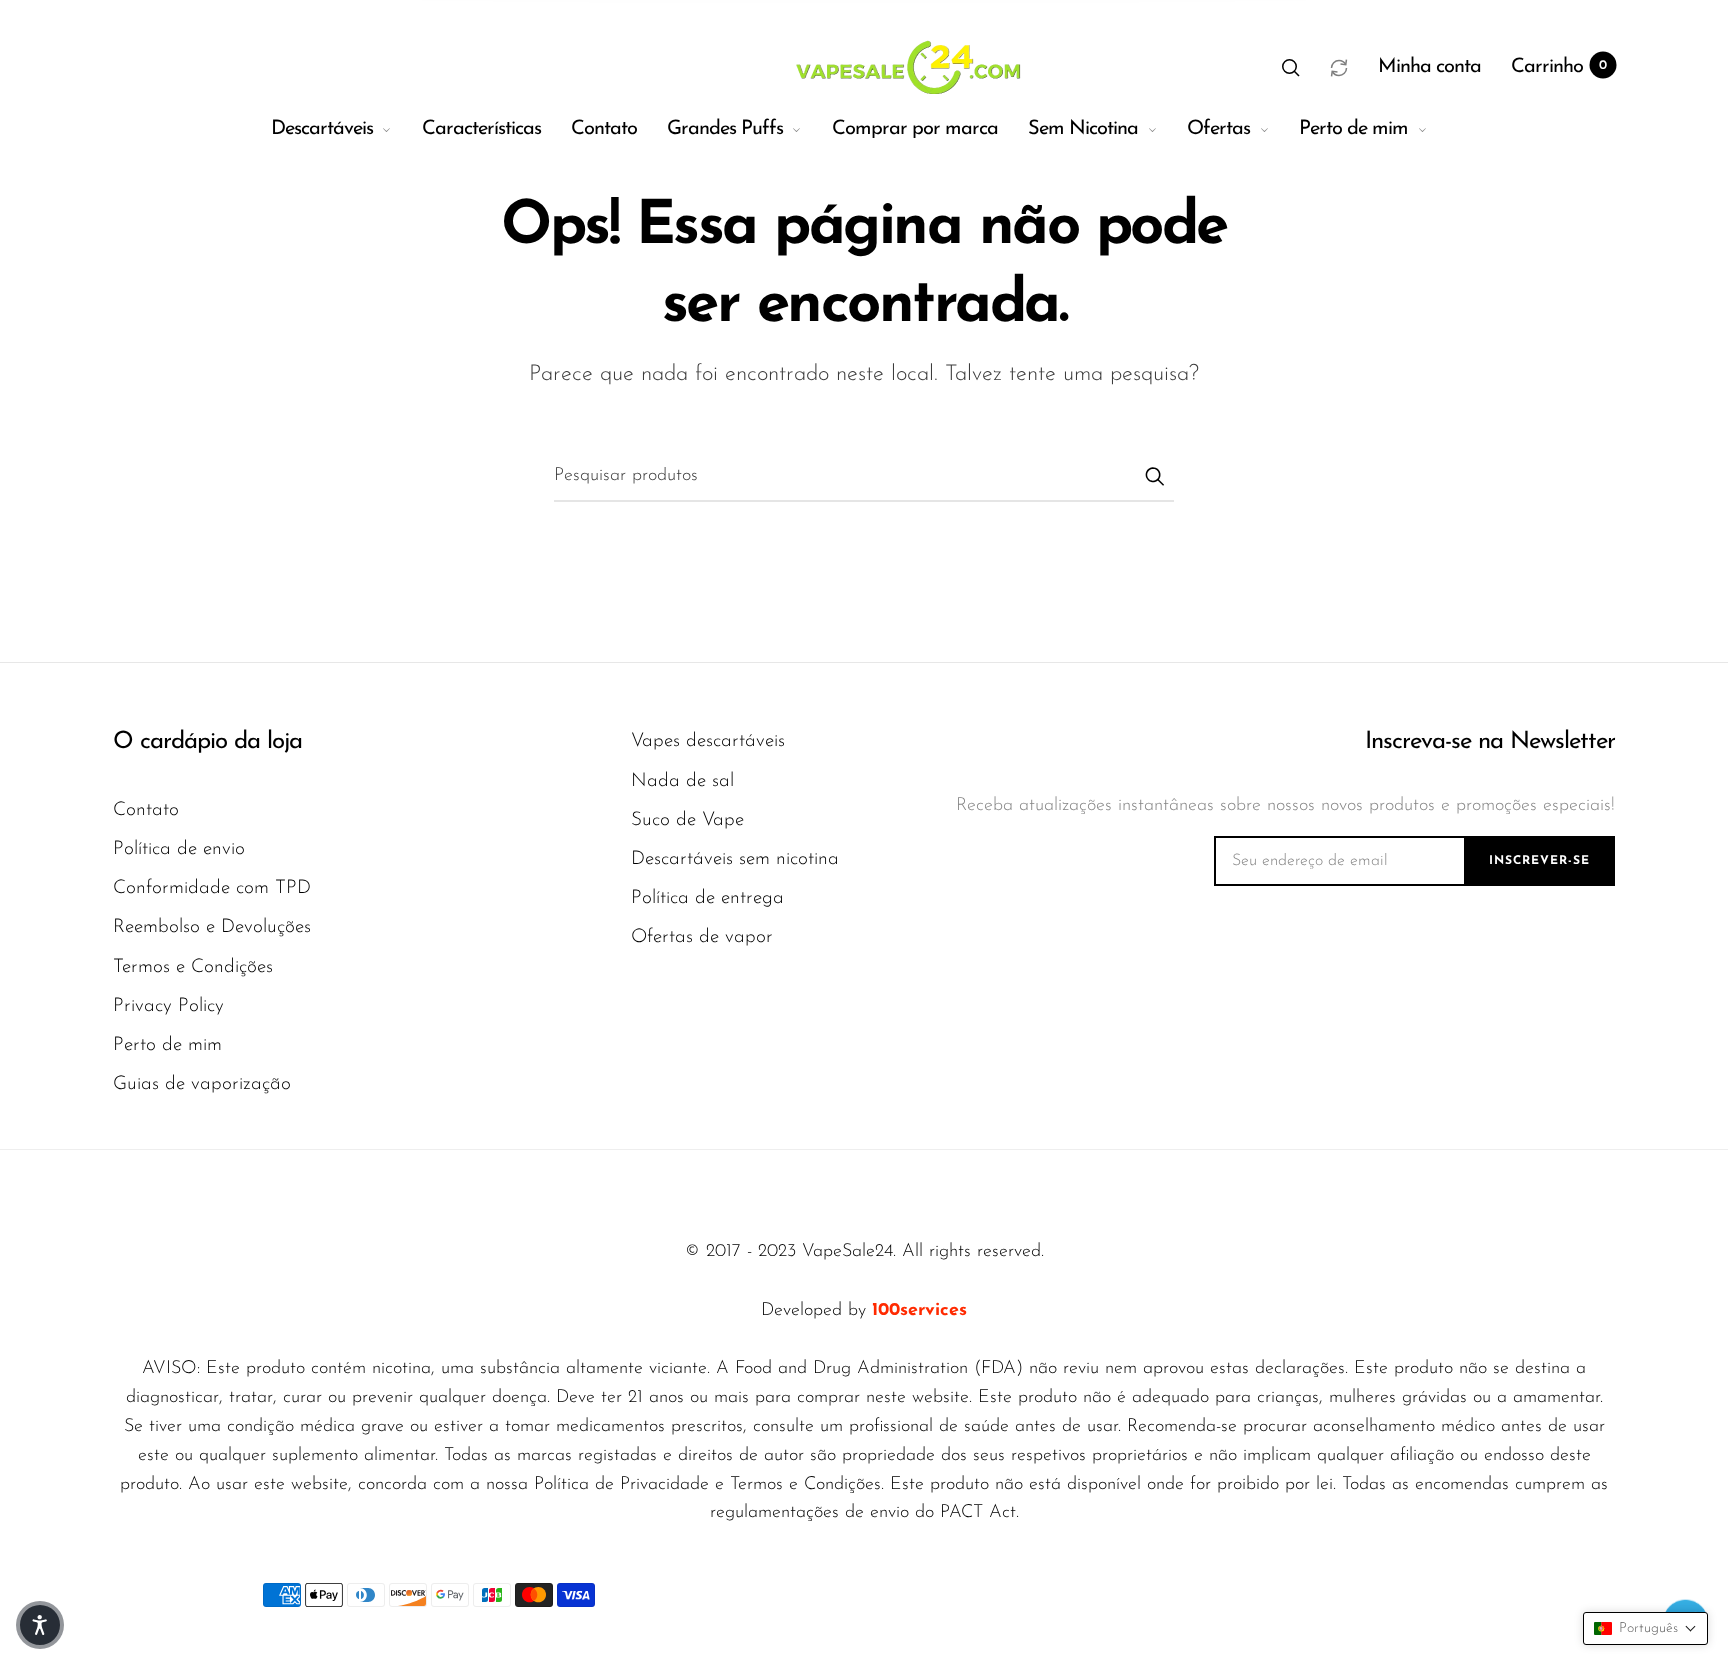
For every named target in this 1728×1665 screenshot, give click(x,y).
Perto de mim (1353, 129)
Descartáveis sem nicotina (735, 859)
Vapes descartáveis (708, 741)
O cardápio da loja (207, 742)
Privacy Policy (168, 1006)
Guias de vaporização (202, 1084)
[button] (1291, 67)
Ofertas (1218, 129)
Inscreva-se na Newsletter (1489, 742)
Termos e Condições (193, 967)
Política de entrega (707, 898)
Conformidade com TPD (212, 888)
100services (919, 1311)
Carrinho (1559, 67)
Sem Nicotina (1083, 129)
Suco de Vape (687, 820)
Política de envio (179, 849)
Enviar (1154, 476)
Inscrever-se (1539, 861)
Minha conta (1429, 67)
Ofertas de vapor (702, 937)
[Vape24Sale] (905, 67)
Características (481, 129)
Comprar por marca (915, 129)
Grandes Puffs (725, 129)
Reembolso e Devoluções (212, 927)
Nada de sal (682, 781)
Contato (604, 129)
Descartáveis (322, 129)
